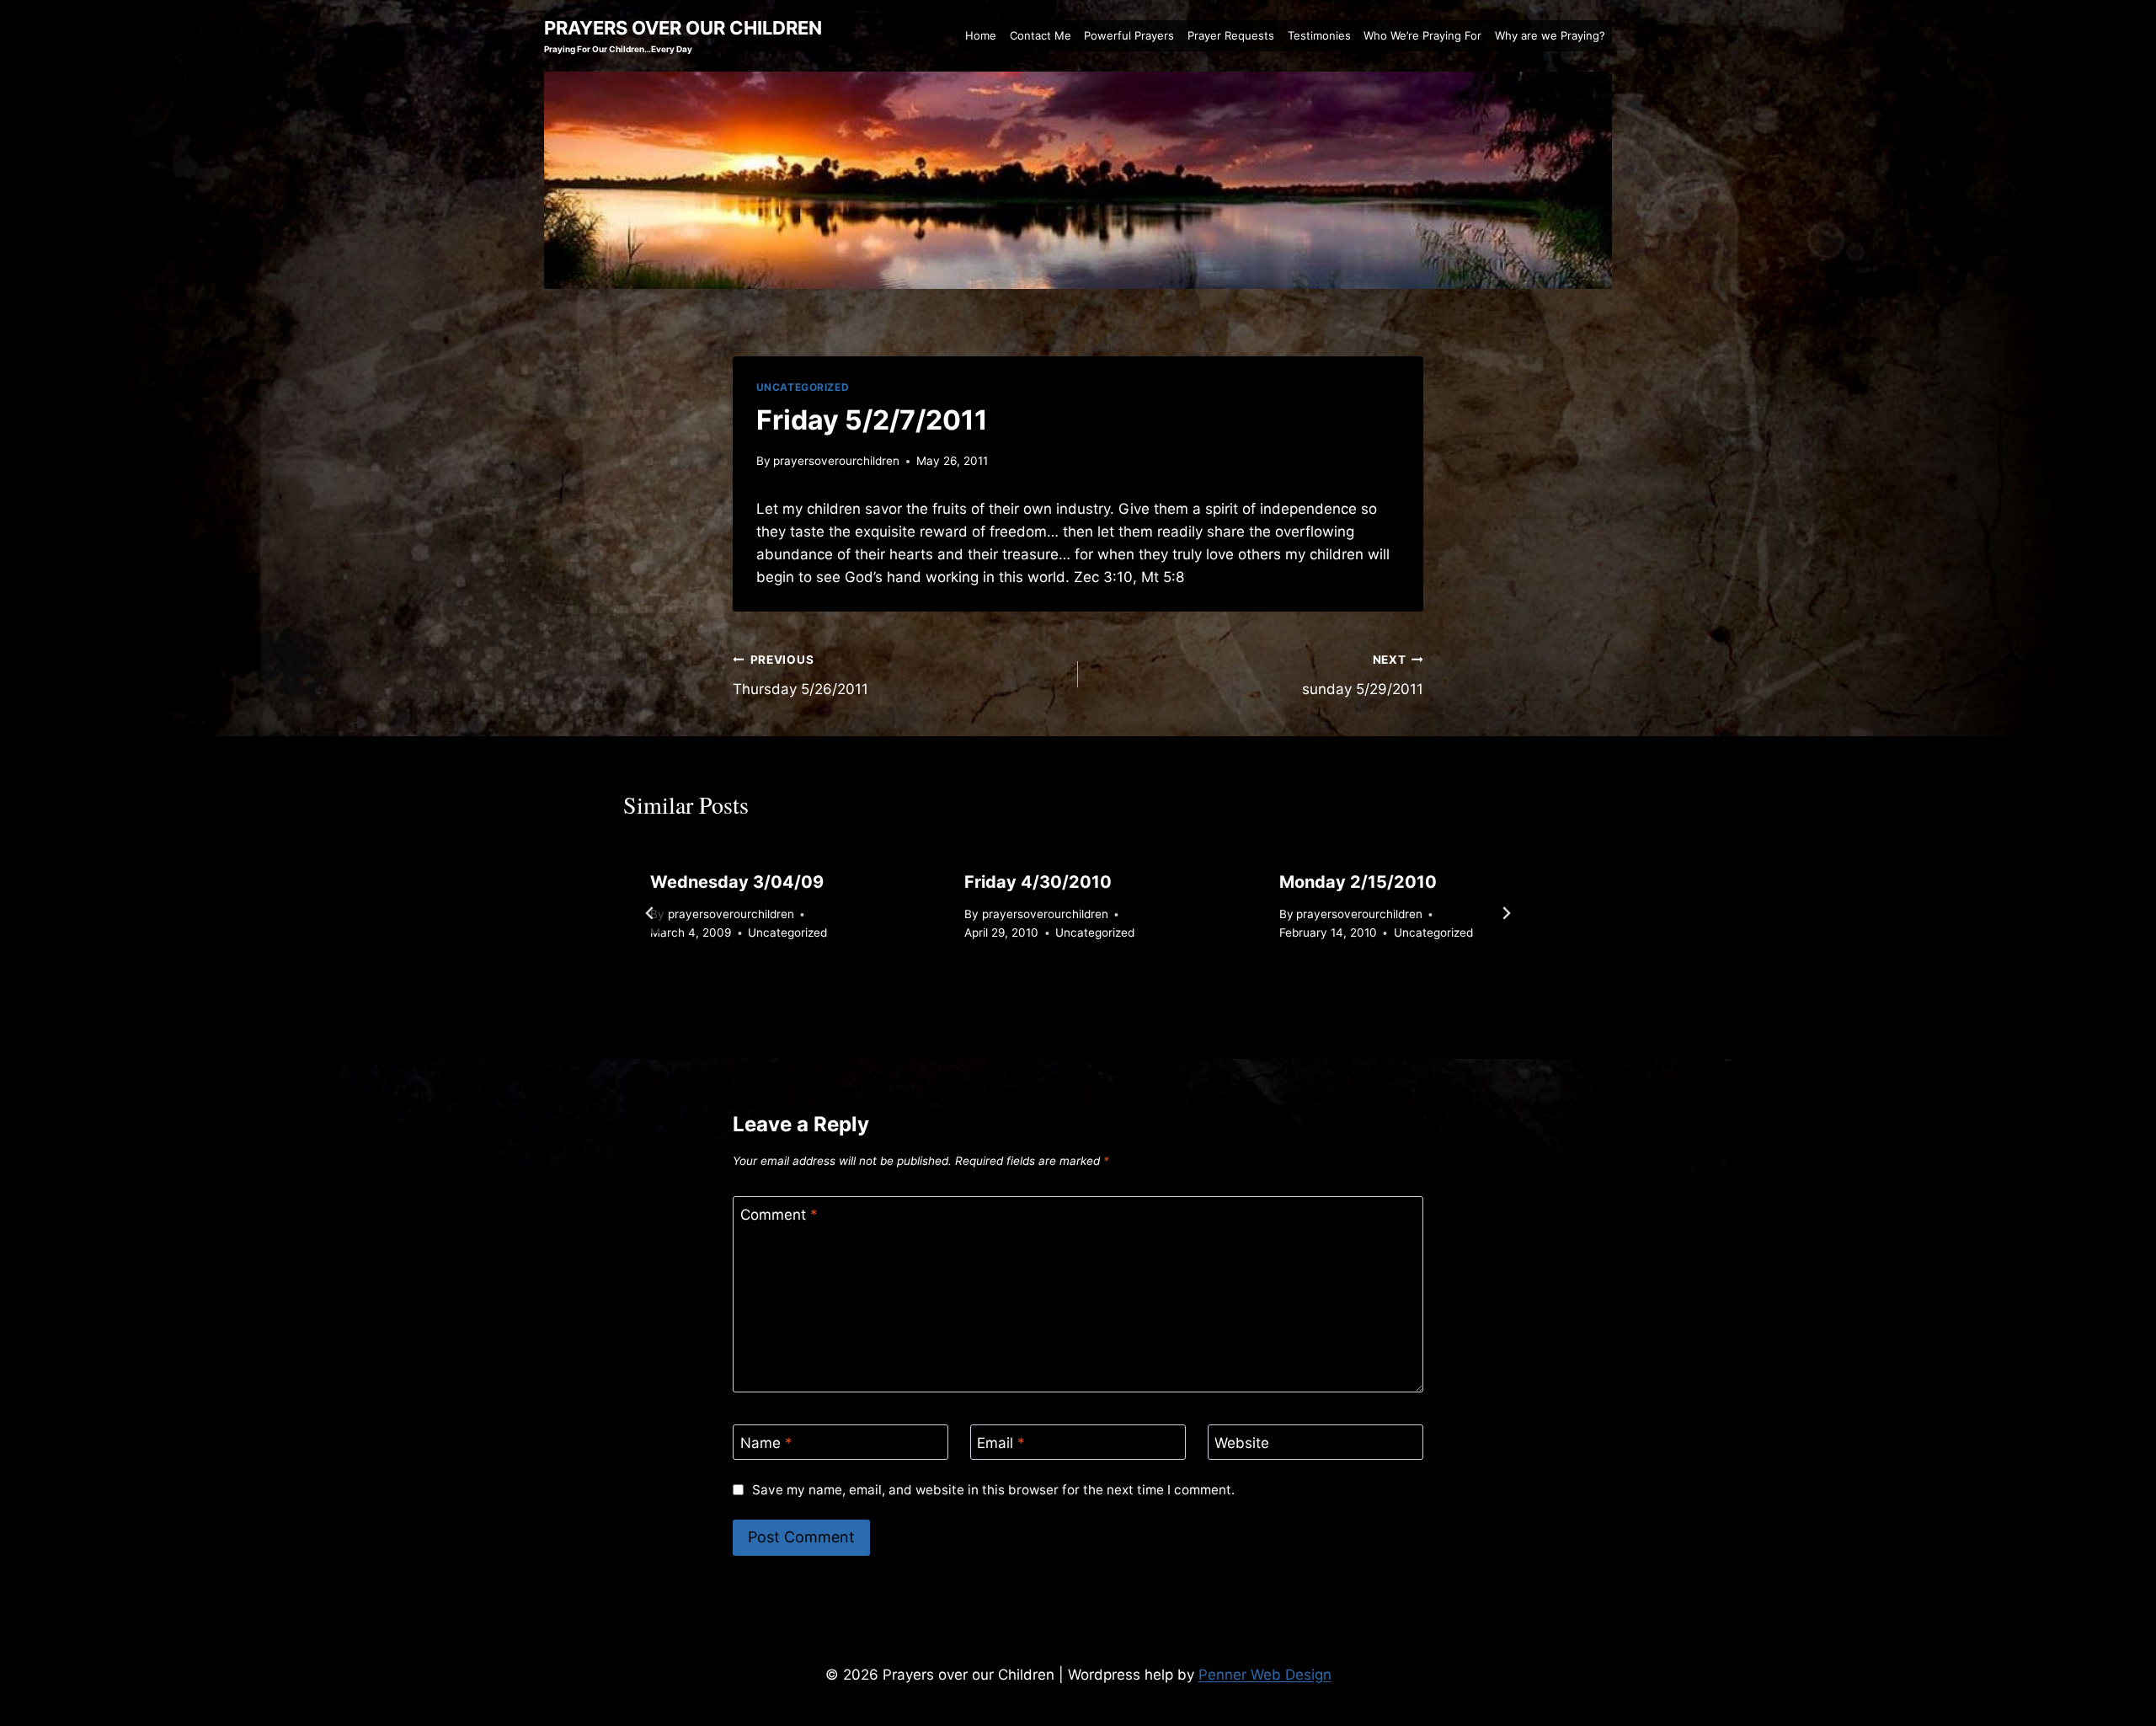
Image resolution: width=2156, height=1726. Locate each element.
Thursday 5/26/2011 (800, 675)
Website (1242, 1443)
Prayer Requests (1231, 35)
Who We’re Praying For (1422, 35)
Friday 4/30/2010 (1038, 882)
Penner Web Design (1265, 1675)
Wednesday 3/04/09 (737, 882)
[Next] (1506, 913)
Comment (779, 1215)
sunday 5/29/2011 (1363, 675)
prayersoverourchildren (836, 461)
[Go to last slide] (650, 913)
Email (1001, 1443)
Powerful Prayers (1129, 35)
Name (766, 1443)
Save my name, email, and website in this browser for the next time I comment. (993, 1490)
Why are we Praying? (1550, 35)
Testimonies (1319, 35)
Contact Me (1041, 35)
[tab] (1044, 998)
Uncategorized (803, 387)
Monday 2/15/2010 (1358, 882)
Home (981, 35)
